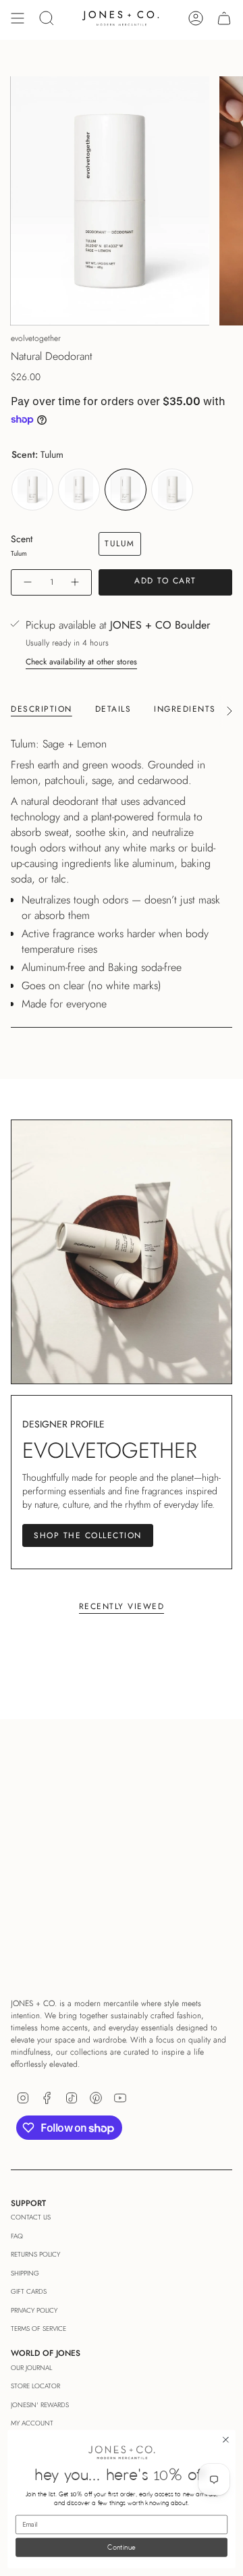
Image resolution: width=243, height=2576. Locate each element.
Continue (122, 2548)
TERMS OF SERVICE (38, 2329)
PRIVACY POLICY (34, 2310)
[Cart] (224, 18)
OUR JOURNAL (31, 2368)
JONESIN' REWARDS (40, 2405)
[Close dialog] (226, 2440)
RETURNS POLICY (35, 2254)
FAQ (17, 2236)
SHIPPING (25, 2273)
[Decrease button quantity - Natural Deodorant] (27, 582)
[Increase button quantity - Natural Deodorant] (76, 582)
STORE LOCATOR (35, 2386)
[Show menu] (18, 18)
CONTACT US (31, 2217)
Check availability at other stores (81, 662)
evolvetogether (36, 338)
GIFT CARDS (29, 2291)
